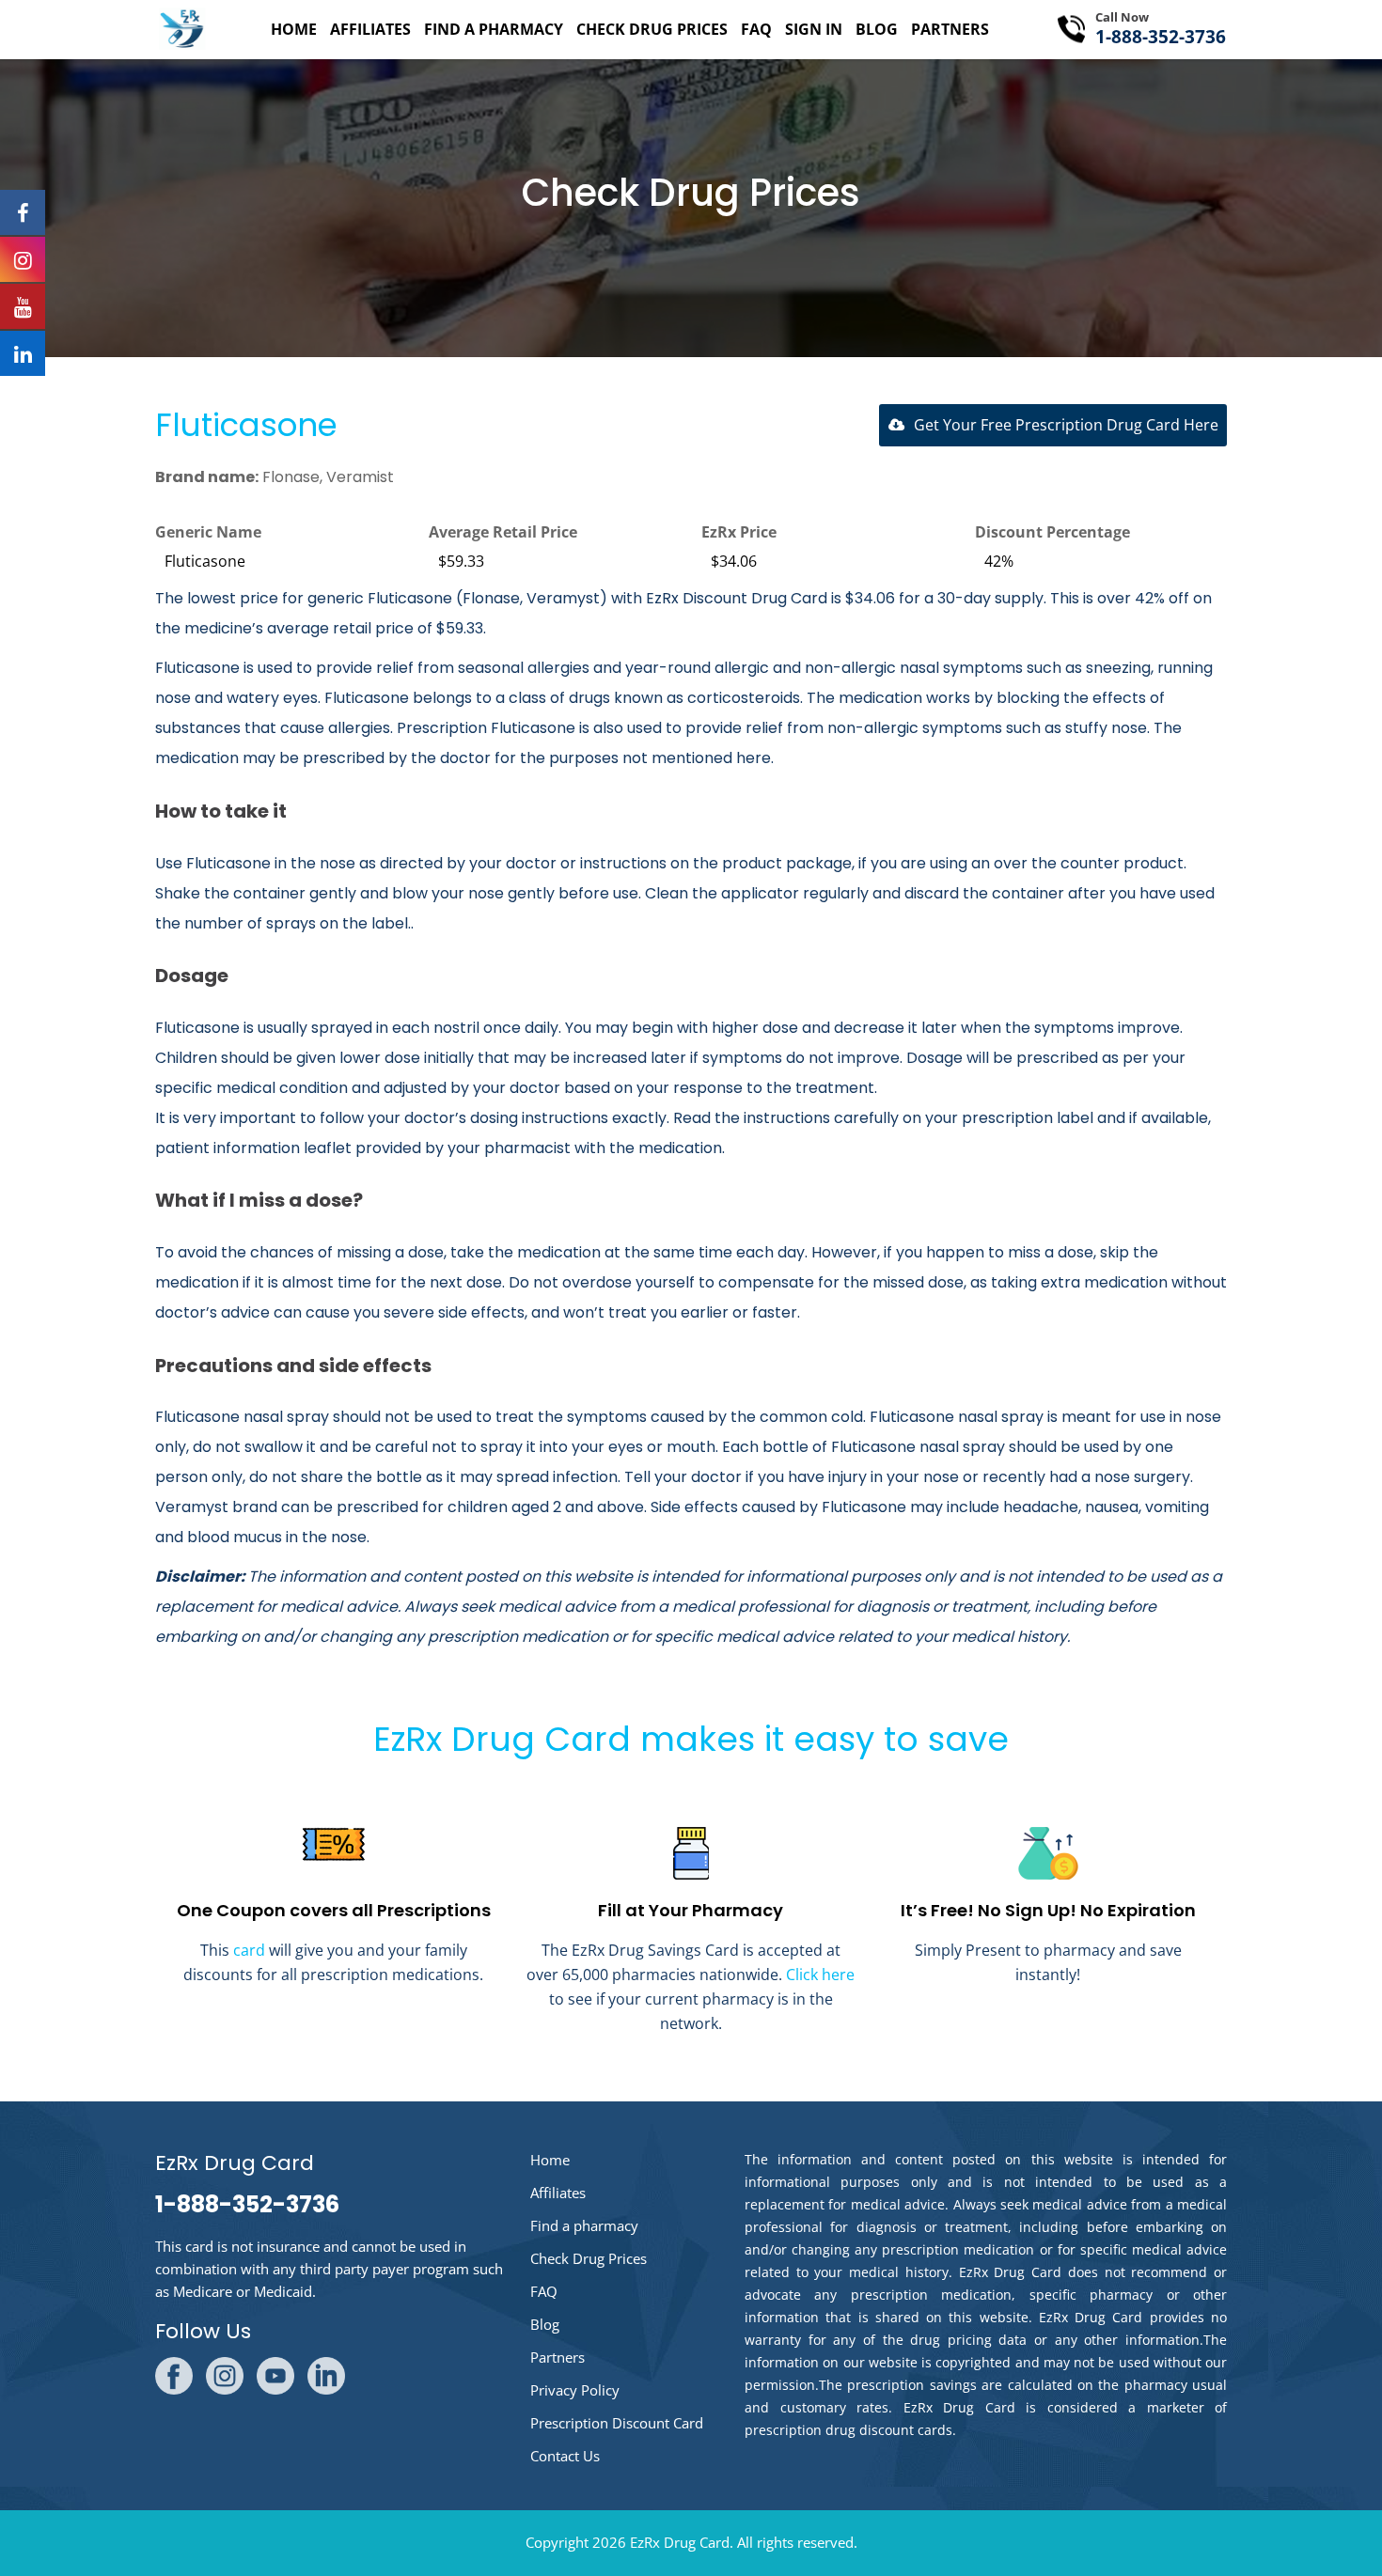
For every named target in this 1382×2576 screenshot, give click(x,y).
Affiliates (370, 29)
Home (294, 29)
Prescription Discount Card (617, 2423)
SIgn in (814, 29)
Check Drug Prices (652, 29)
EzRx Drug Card (680, 2542)
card (249, 1950)
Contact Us (565, 2456)
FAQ (756, 29)
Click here (820, 1975)
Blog (877, 29)
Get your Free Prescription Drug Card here (1066, 425)
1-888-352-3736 (1161, 37)
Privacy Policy (575, 2390)
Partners (950, 29)
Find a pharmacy (494, 29)
